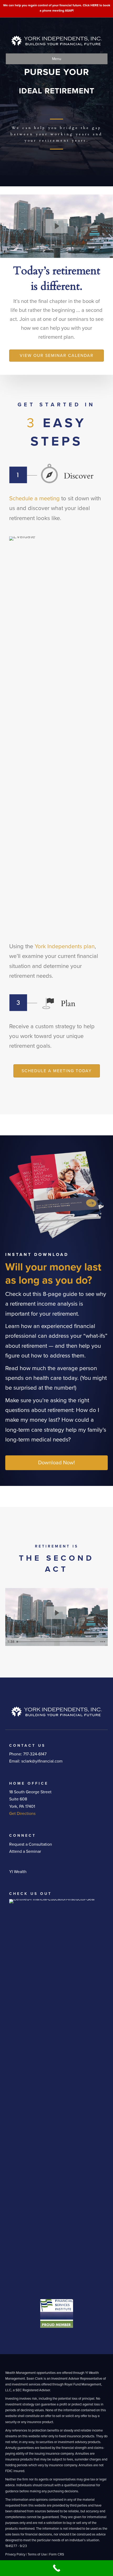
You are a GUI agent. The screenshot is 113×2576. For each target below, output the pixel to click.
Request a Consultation (31, 1844)
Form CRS (57, 2554)
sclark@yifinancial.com (42, 1761)
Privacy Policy (15, 2554)
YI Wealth (18, 1872)
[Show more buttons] (103, 1642)
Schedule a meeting (34, 498)
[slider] (56, 1642)
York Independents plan (65, 946)
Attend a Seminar (25, 1851)
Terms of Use (37, 2554)
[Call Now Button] (56, 2568)
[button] (56, 1463)
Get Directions (22, 1814)
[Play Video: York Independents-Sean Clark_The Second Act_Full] (56, 226)
